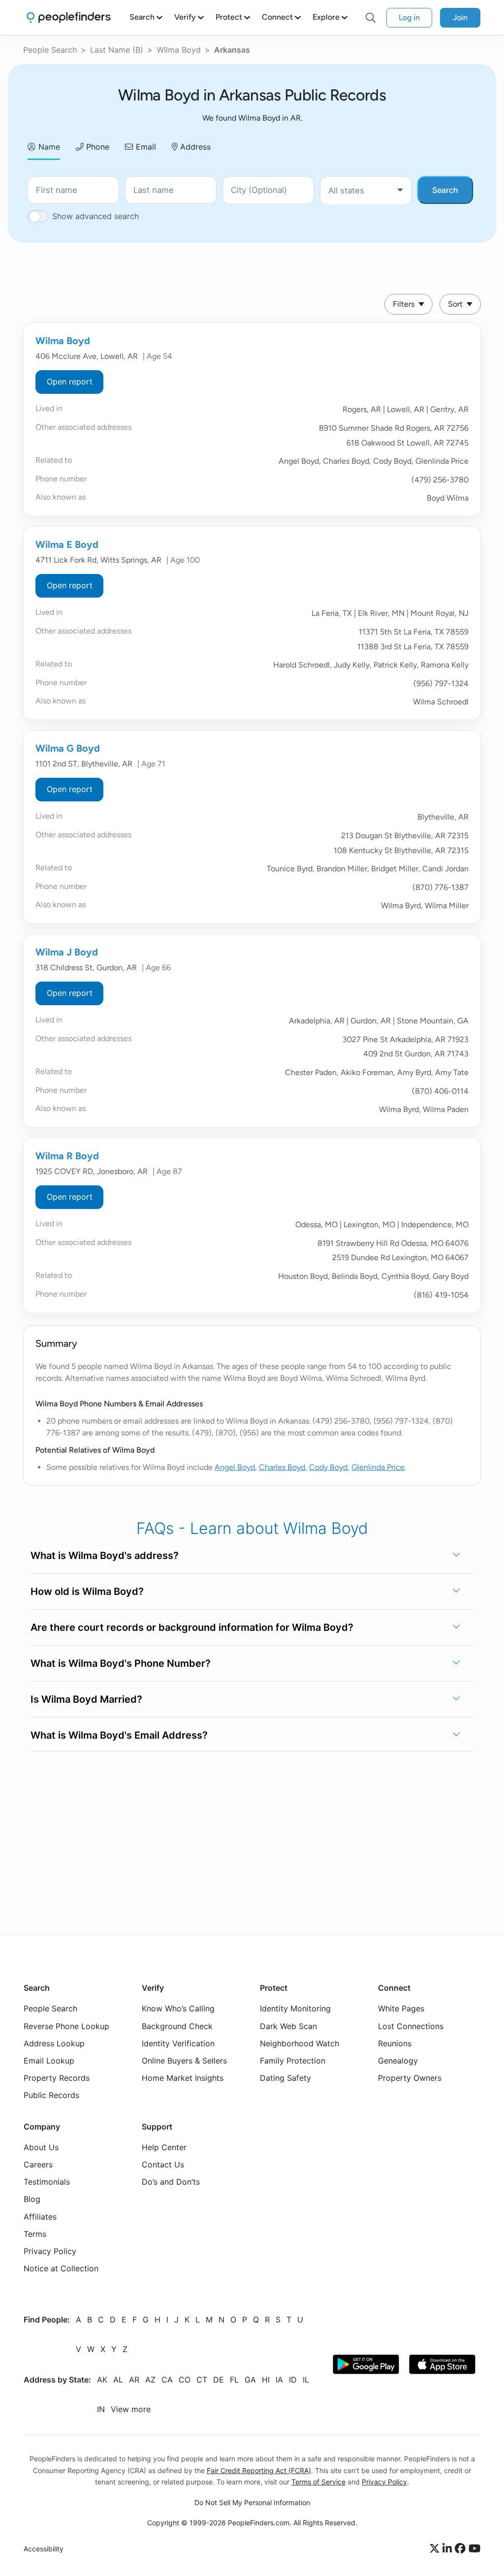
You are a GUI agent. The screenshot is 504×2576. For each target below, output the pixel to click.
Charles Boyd (282, 1467)
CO (185, 2380)
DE (219, 2380)
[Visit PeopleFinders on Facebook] (462, 2549)
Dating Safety (285, 2078)
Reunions (395, 2043)
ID (293, 2380)
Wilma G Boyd (68, 748)
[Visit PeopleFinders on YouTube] (474, 2549)
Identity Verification (178, 2043)
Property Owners (410, 2078)
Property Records (57, 2078)
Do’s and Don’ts (171, 2182)
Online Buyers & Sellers (184, 2061)
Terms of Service (318, 2482)
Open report (70, 382)
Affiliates (40, 2217)
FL (234, 2380)
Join (460, 17)
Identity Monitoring (295, 2009)
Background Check (177, 2026)
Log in (409, 17)
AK (102, 2380)
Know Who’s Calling (178, 2009)
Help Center (164, 2147)
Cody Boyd (328, 1467)
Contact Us (163, 2164)
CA (167, 2380)
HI (266, 2380)
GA (250, 2380)
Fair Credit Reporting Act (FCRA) (259, 2470)
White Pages (401, 2009)
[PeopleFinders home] (69, 17)
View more (131, 2410)
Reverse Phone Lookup (66, 2026)
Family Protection (293, 2061)
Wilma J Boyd (67, 952)
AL (118, 2380)
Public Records (51, 2096)
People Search (50, 50)
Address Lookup (54, 2043)
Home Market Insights (183, 2078)
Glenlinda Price (378, 1467)
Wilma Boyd (179, 50)
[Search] (371, 18)
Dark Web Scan (288, 2026)
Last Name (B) (117, 50)
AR (134, 2380)
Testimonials (47, 2182)
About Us (41, 2147)
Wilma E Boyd (67, 544)
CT (202, 2380)
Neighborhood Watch (299, 2043)
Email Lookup (49, 2061)
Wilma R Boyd (67, 1156)
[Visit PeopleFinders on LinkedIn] (449, 2549)
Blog (32, 2199)
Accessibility (44, 2549)
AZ (150, 2380)
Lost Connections (411, 2026)
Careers (38, 2164)
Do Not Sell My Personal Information (252, 2502)
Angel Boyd (235, 1467)
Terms (35, 2234)
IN (101, 2410)
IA (279, 2380)
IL (306, 2380)
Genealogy (398, 2061)
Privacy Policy (50, 2251)
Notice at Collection (61, 2269)
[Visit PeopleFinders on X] (436, 2549)
